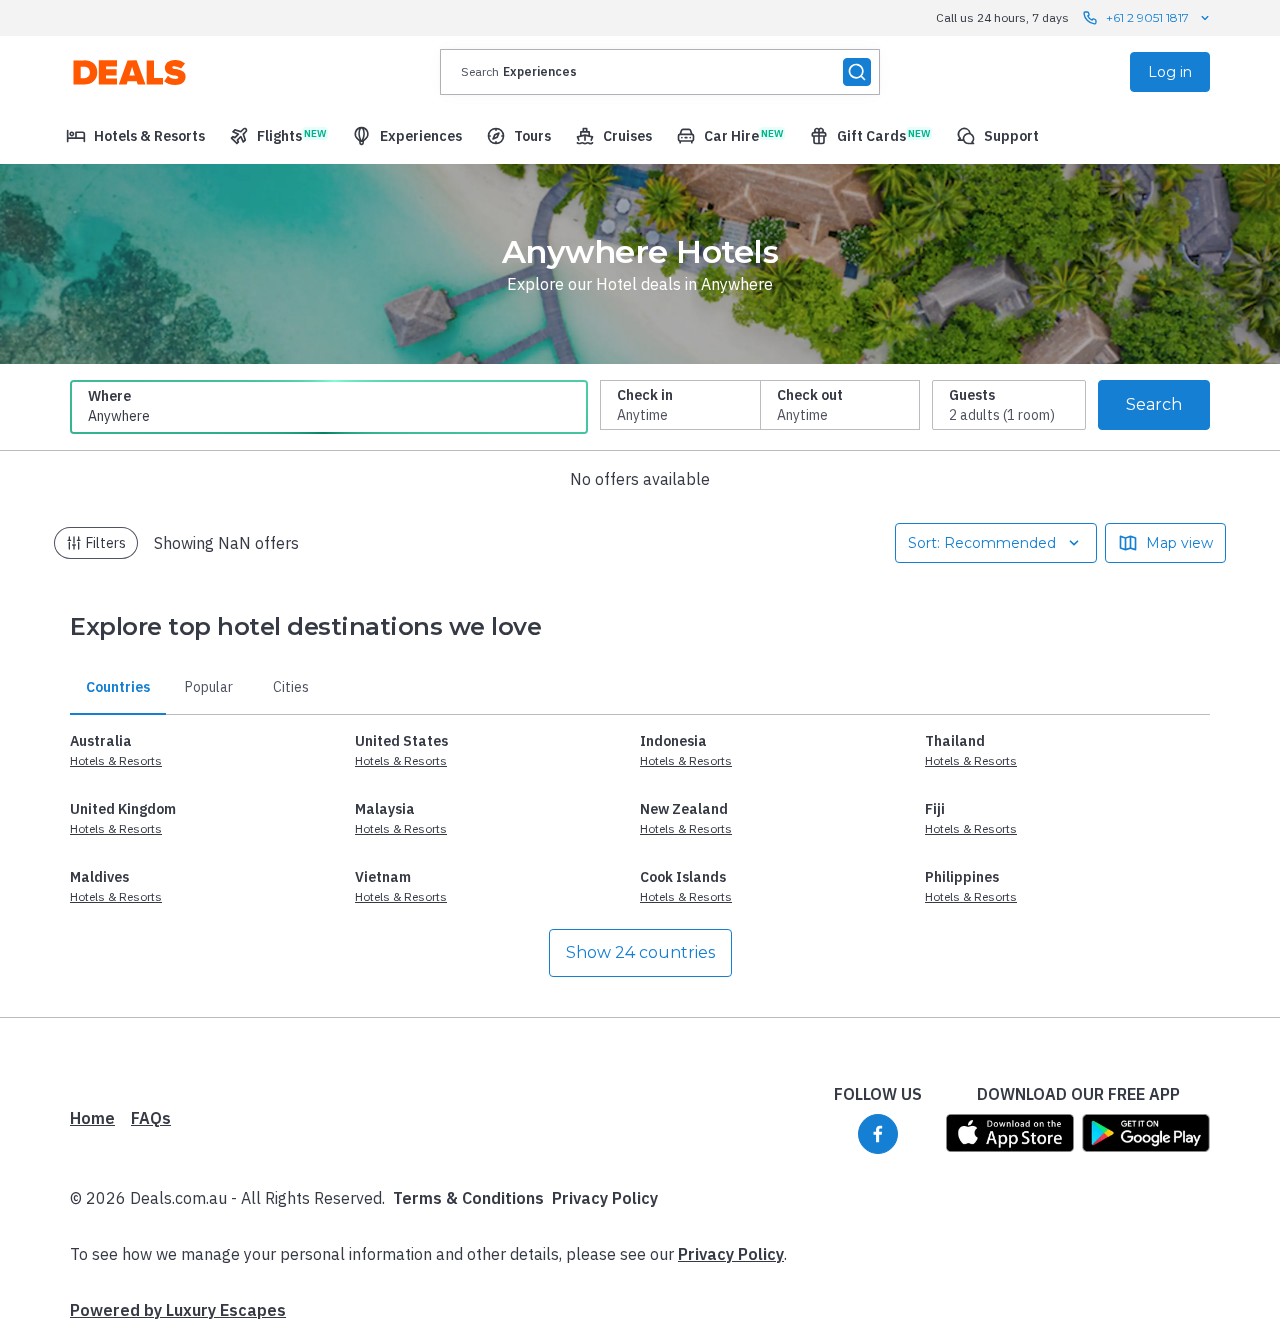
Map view (1179, 543)
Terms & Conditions (468, 1198)
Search (1154, 404)
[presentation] (660, 72)
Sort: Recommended (982, 543)
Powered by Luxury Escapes (178, 1310)
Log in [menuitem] (1170, 72)
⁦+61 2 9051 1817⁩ (1147, 17)
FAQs (151, 1118)
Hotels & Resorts (116, 760)
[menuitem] (135, 136)
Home (92, 1118)
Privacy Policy (605, 1198)
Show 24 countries (640, 952)
